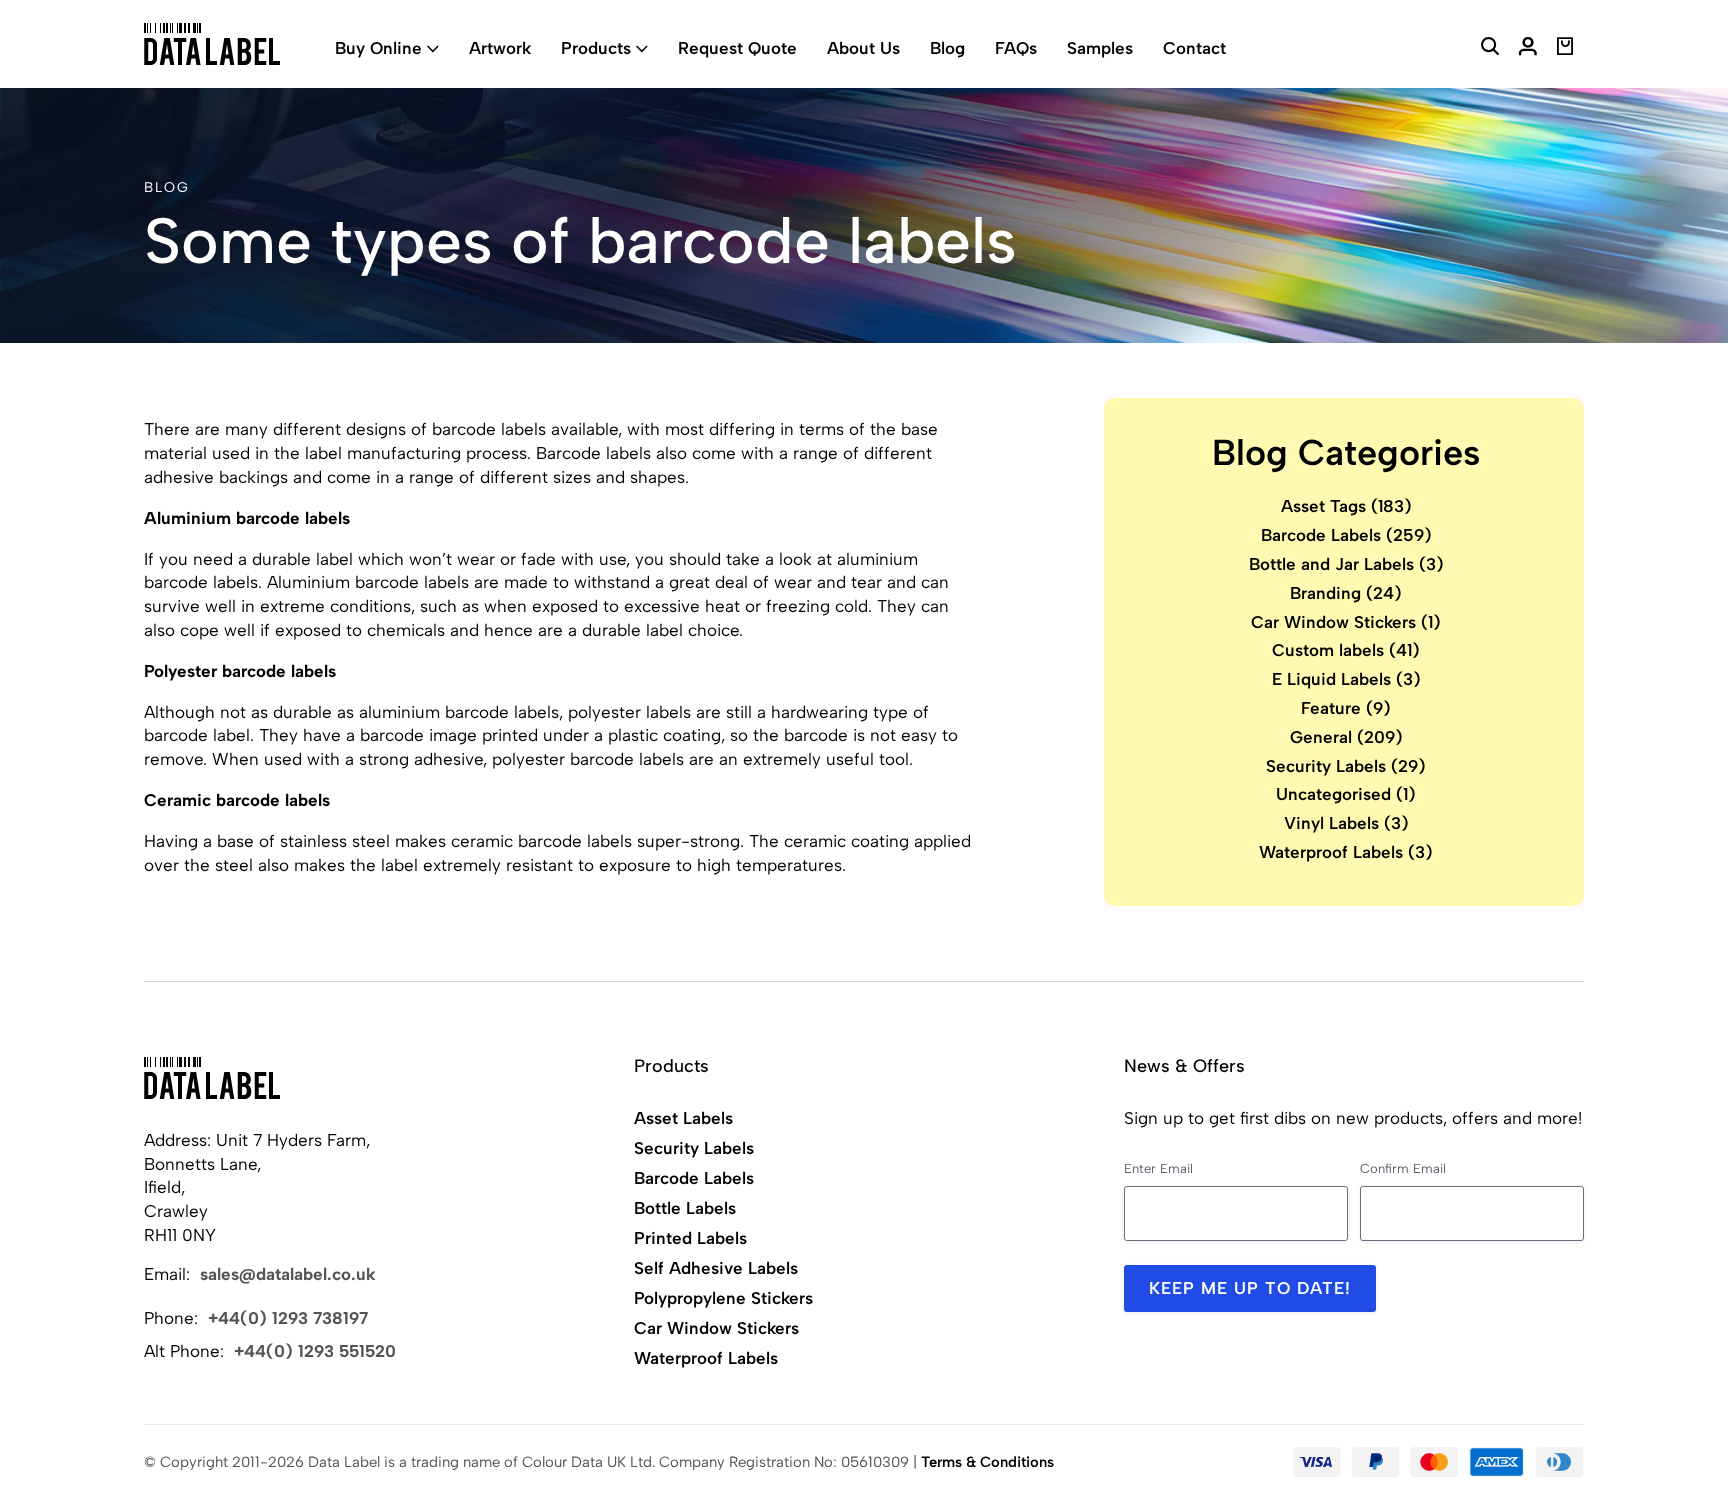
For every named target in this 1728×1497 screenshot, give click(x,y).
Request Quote (737, 48)
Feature (1346, 708)
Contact (1194, 48)
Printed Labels (690, 1238)
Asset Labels (683, 1118)
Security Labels (1346, 766)
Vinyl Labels (1346, 823)
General (1346, 737)
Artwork (500, 48)
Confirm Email (1403, 1168)
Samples (1100, 48)
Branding (1346, 593)
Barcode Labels (1346, 535)
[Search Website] (1490, 49)
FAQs (1016, 48)
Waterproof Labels (1346, 852)
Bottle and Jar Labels (1346, 564)
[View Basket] (1565, 49)
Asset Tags (1346, 506)
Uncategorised (1346, 794)
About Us (863, 48)
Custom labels (1346, 650)
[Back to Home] (212, 1078)
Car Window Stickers (1346, 622)
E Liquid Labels (1346, 679)
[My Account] (1528, 49)
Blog (947, 48)
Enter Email (1158, 1168)
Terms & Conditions (987, 1462)
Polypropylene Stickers (723, 1298)
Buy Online (378, 48)
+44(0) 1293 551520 (315, 1351)
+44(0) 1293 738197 (288, 1318)
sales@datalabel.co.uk (288, 1274)
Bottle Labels (685, 1208)
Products (596, 48)
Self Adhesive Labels (716, 1268)
